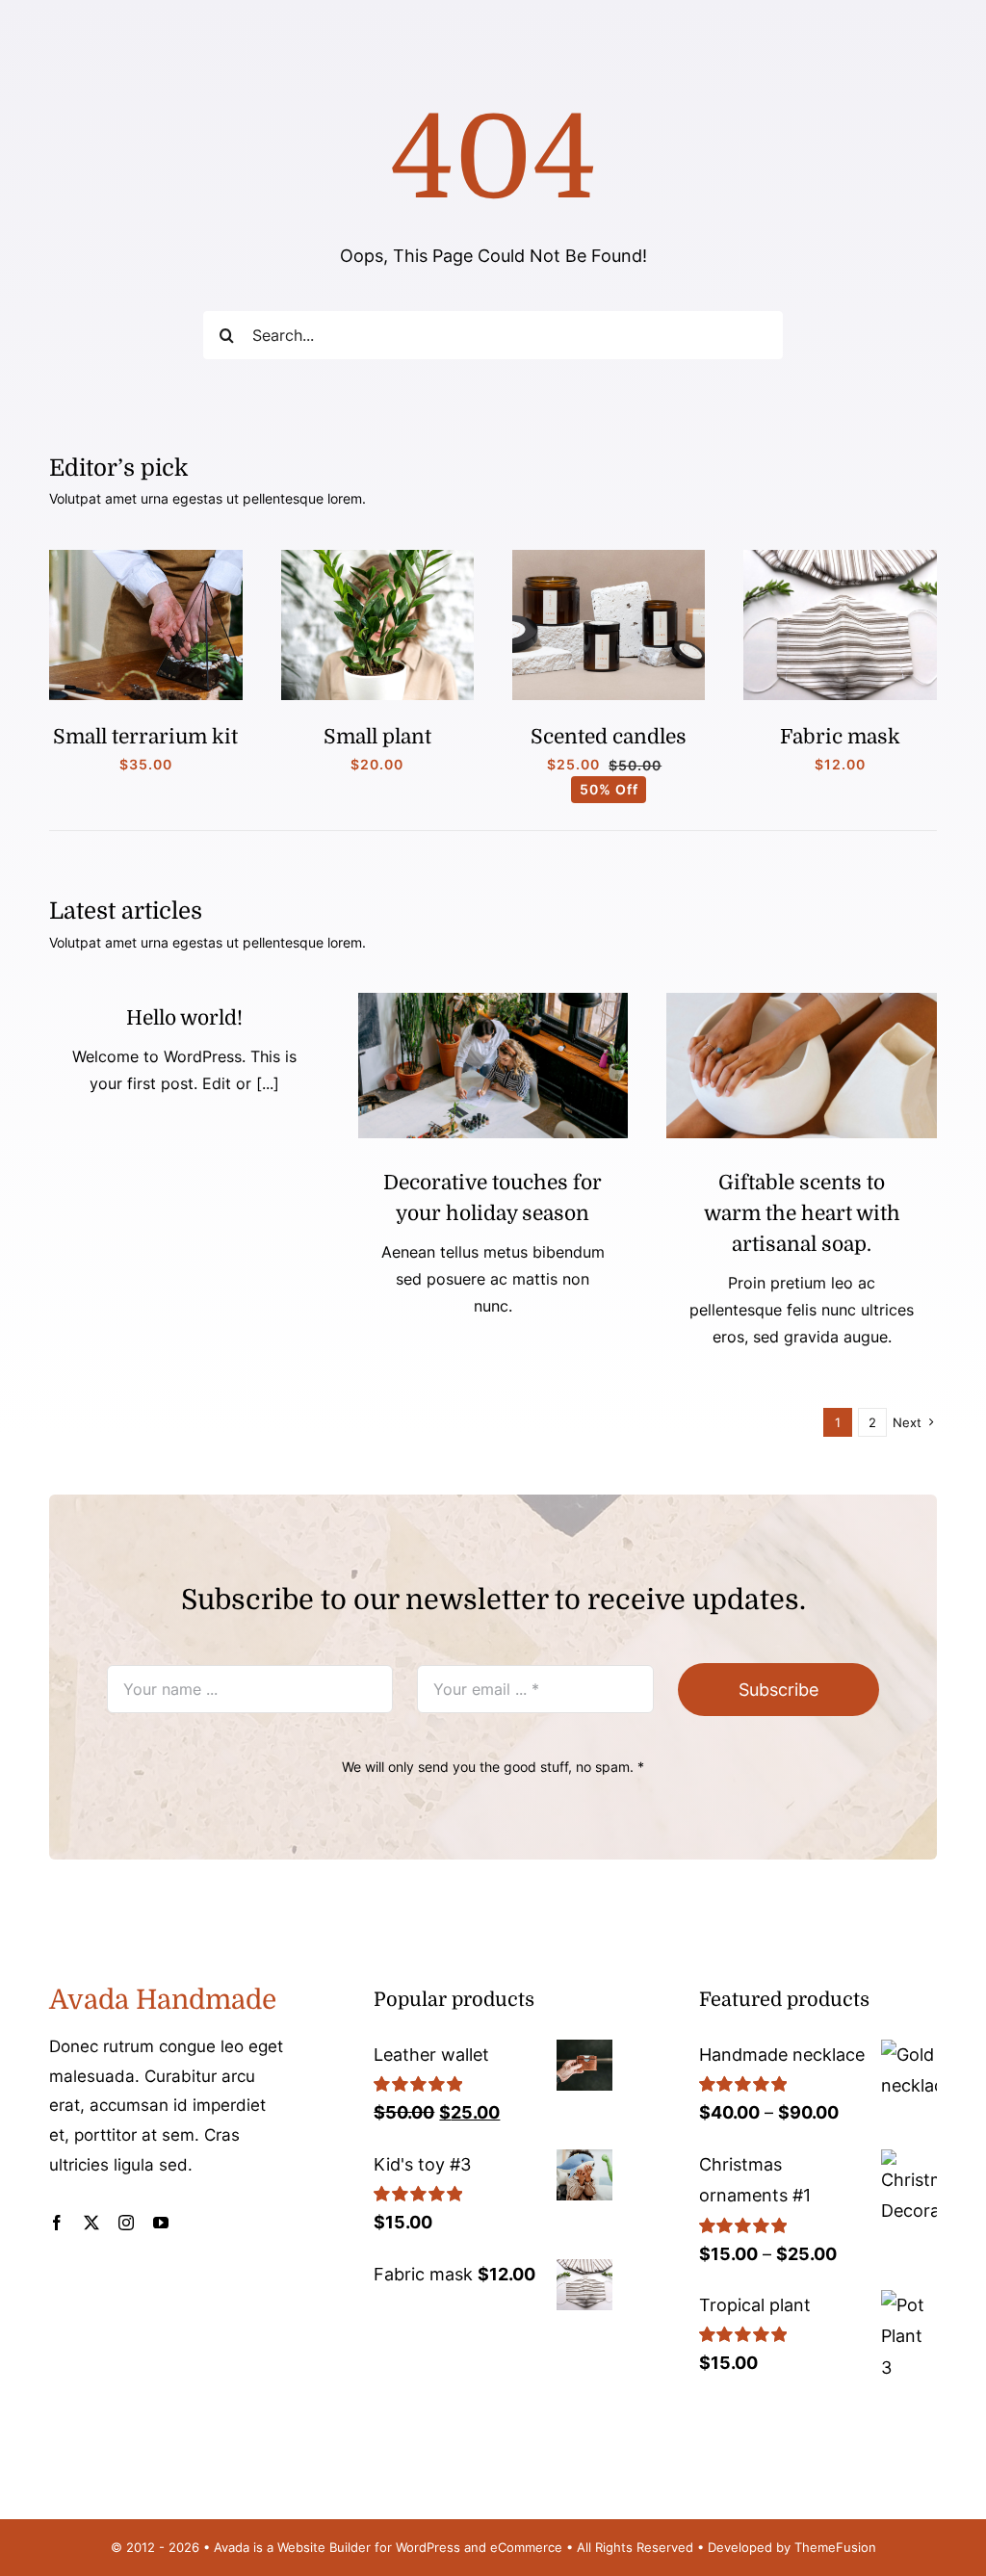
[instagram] (126, 2223)
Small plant (377, 737)
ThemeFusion (835, 2547)
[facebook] (57, 2223)
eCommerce (526, 2547)
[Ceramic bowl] (802, 1001)
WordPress (428, 2547)
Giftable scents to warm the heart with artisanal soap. (802, 1213)
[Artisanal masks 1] (840, 558)
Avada (232, 2547)
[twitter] (91, 2223)
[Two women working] (493, 1001)
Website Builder (324, 2547)
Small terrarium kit (145, 737)
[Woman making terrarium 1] (145, 558)
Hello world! (184, 1018)
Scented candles (609, 737)
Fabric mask (840, 737)
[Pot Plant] (377, 558)
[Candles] (609, 558)
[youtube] (161, 2223)
